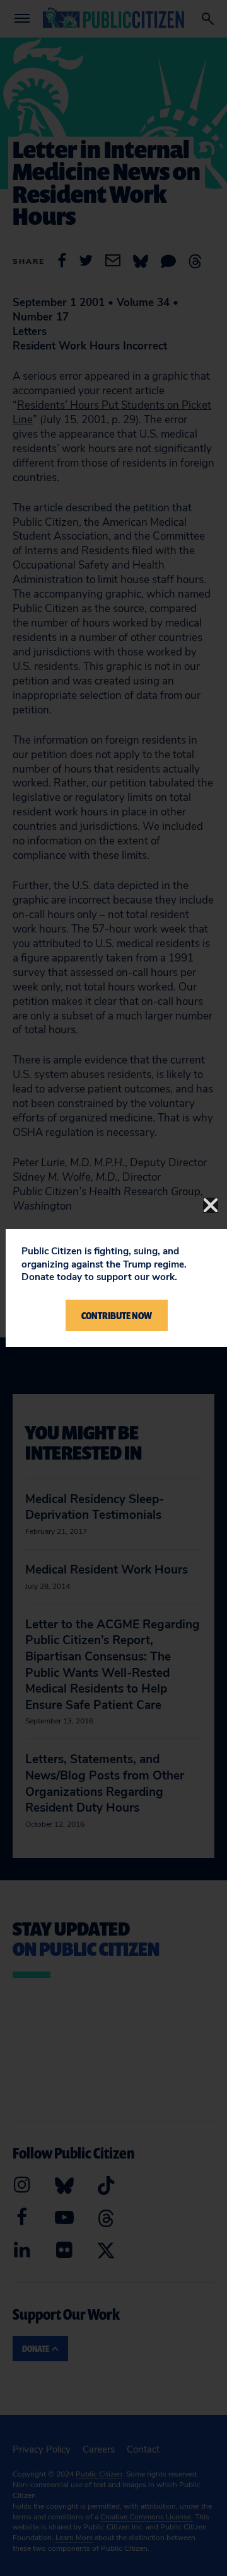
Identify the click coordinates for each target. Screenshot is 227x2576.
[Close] (211, 1205)
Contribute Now (117, 1315)
